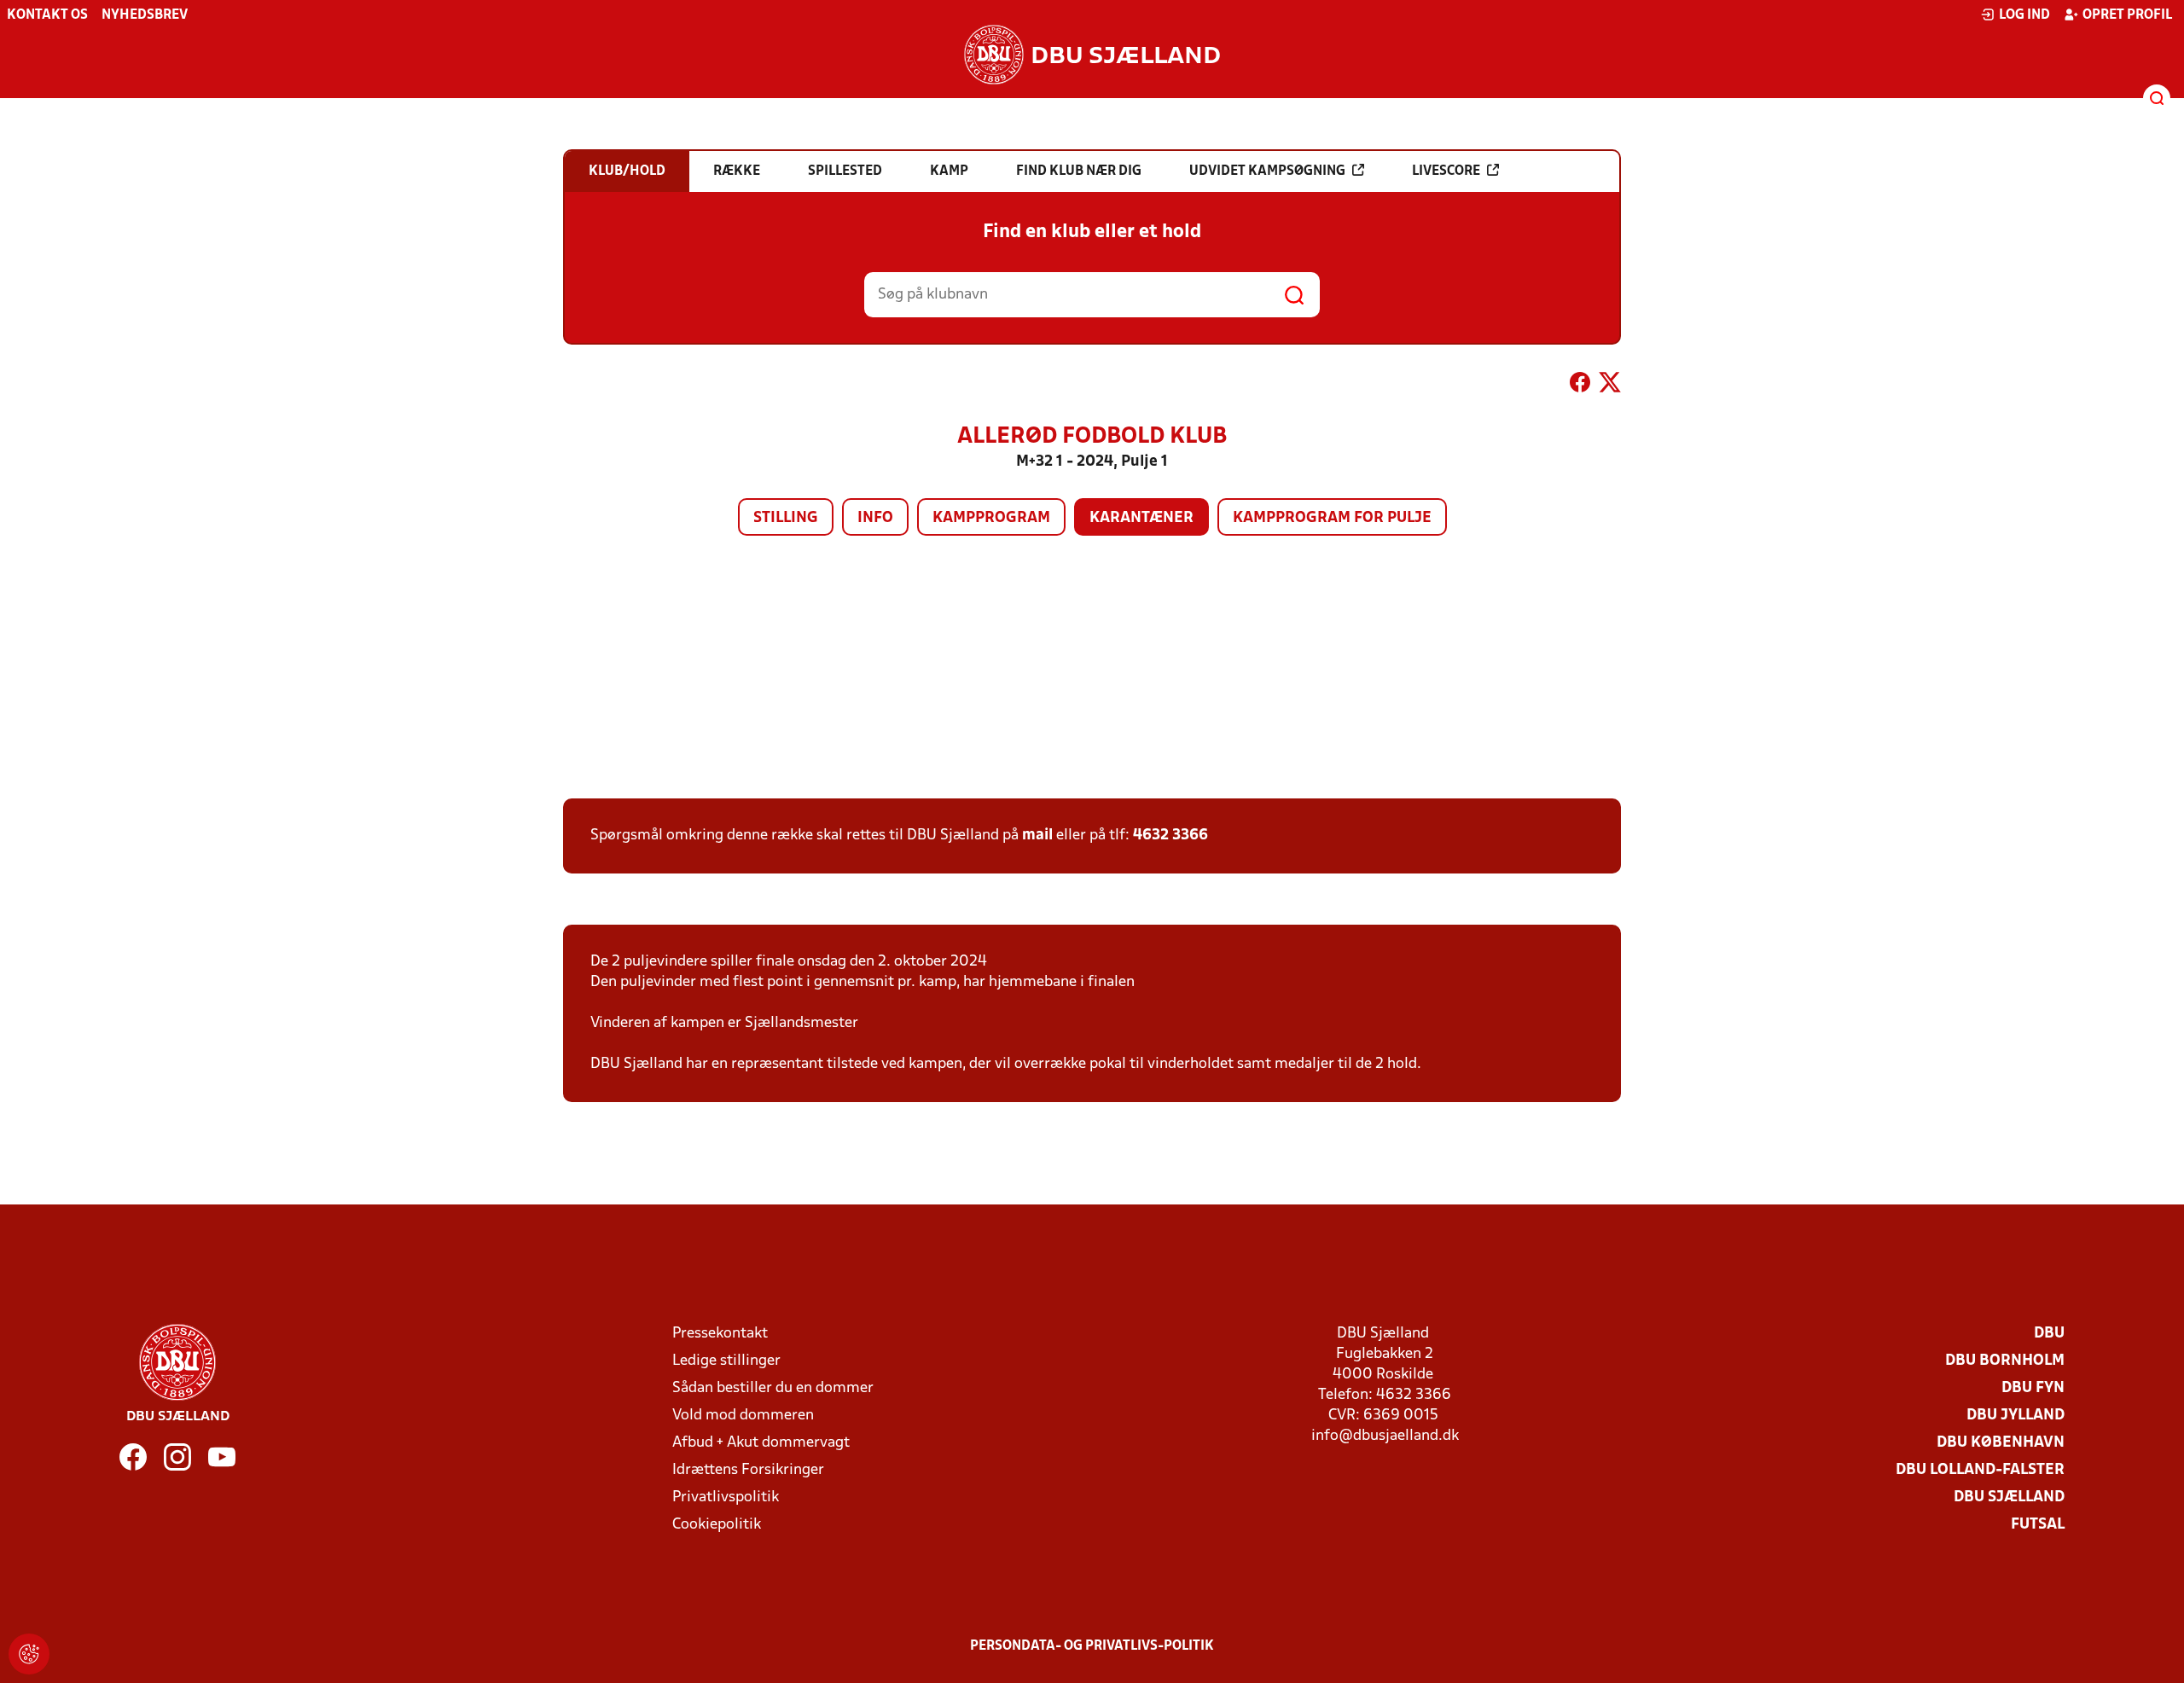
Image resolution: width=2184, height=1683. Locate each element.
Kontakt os (47, 15)
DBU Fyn (2033, 1388)
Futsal (2038, 1525)
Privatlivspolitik (726, 1497)
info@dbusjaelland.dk (1385, 1436)
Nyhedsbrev (145, 15)
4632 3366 (1170, 836)
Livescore (1446, 171)
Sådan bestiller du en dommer (773, 1388)
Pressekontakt (720, 1334)
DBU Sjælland (2009, 1497)
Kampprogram (991, 518)
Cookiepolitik (717, 1525)
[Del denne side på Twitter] (1610, 386)
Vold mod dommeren (743, 1416)
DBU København (2001, 1443)
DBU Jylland (2016, 1416)
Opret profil (2127, 15)
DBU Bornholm (2005, 1361)
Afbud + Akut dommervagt (761, 1443)
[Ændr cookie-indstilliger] (29, 1654)
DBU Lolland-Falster (1980, 1470)
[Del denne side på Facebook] (1580, 386)
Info (875, 518)
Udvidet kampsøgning (1267, 171)
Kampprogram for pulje (1332, 518)
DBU (2049, 1334)
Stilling (786, 518)
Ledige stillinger (726, 1361)
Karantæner (1141, 518)
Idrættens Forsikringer (748, 1470)
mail (1037, 836)
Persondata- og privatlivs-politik (1092, 1646)
